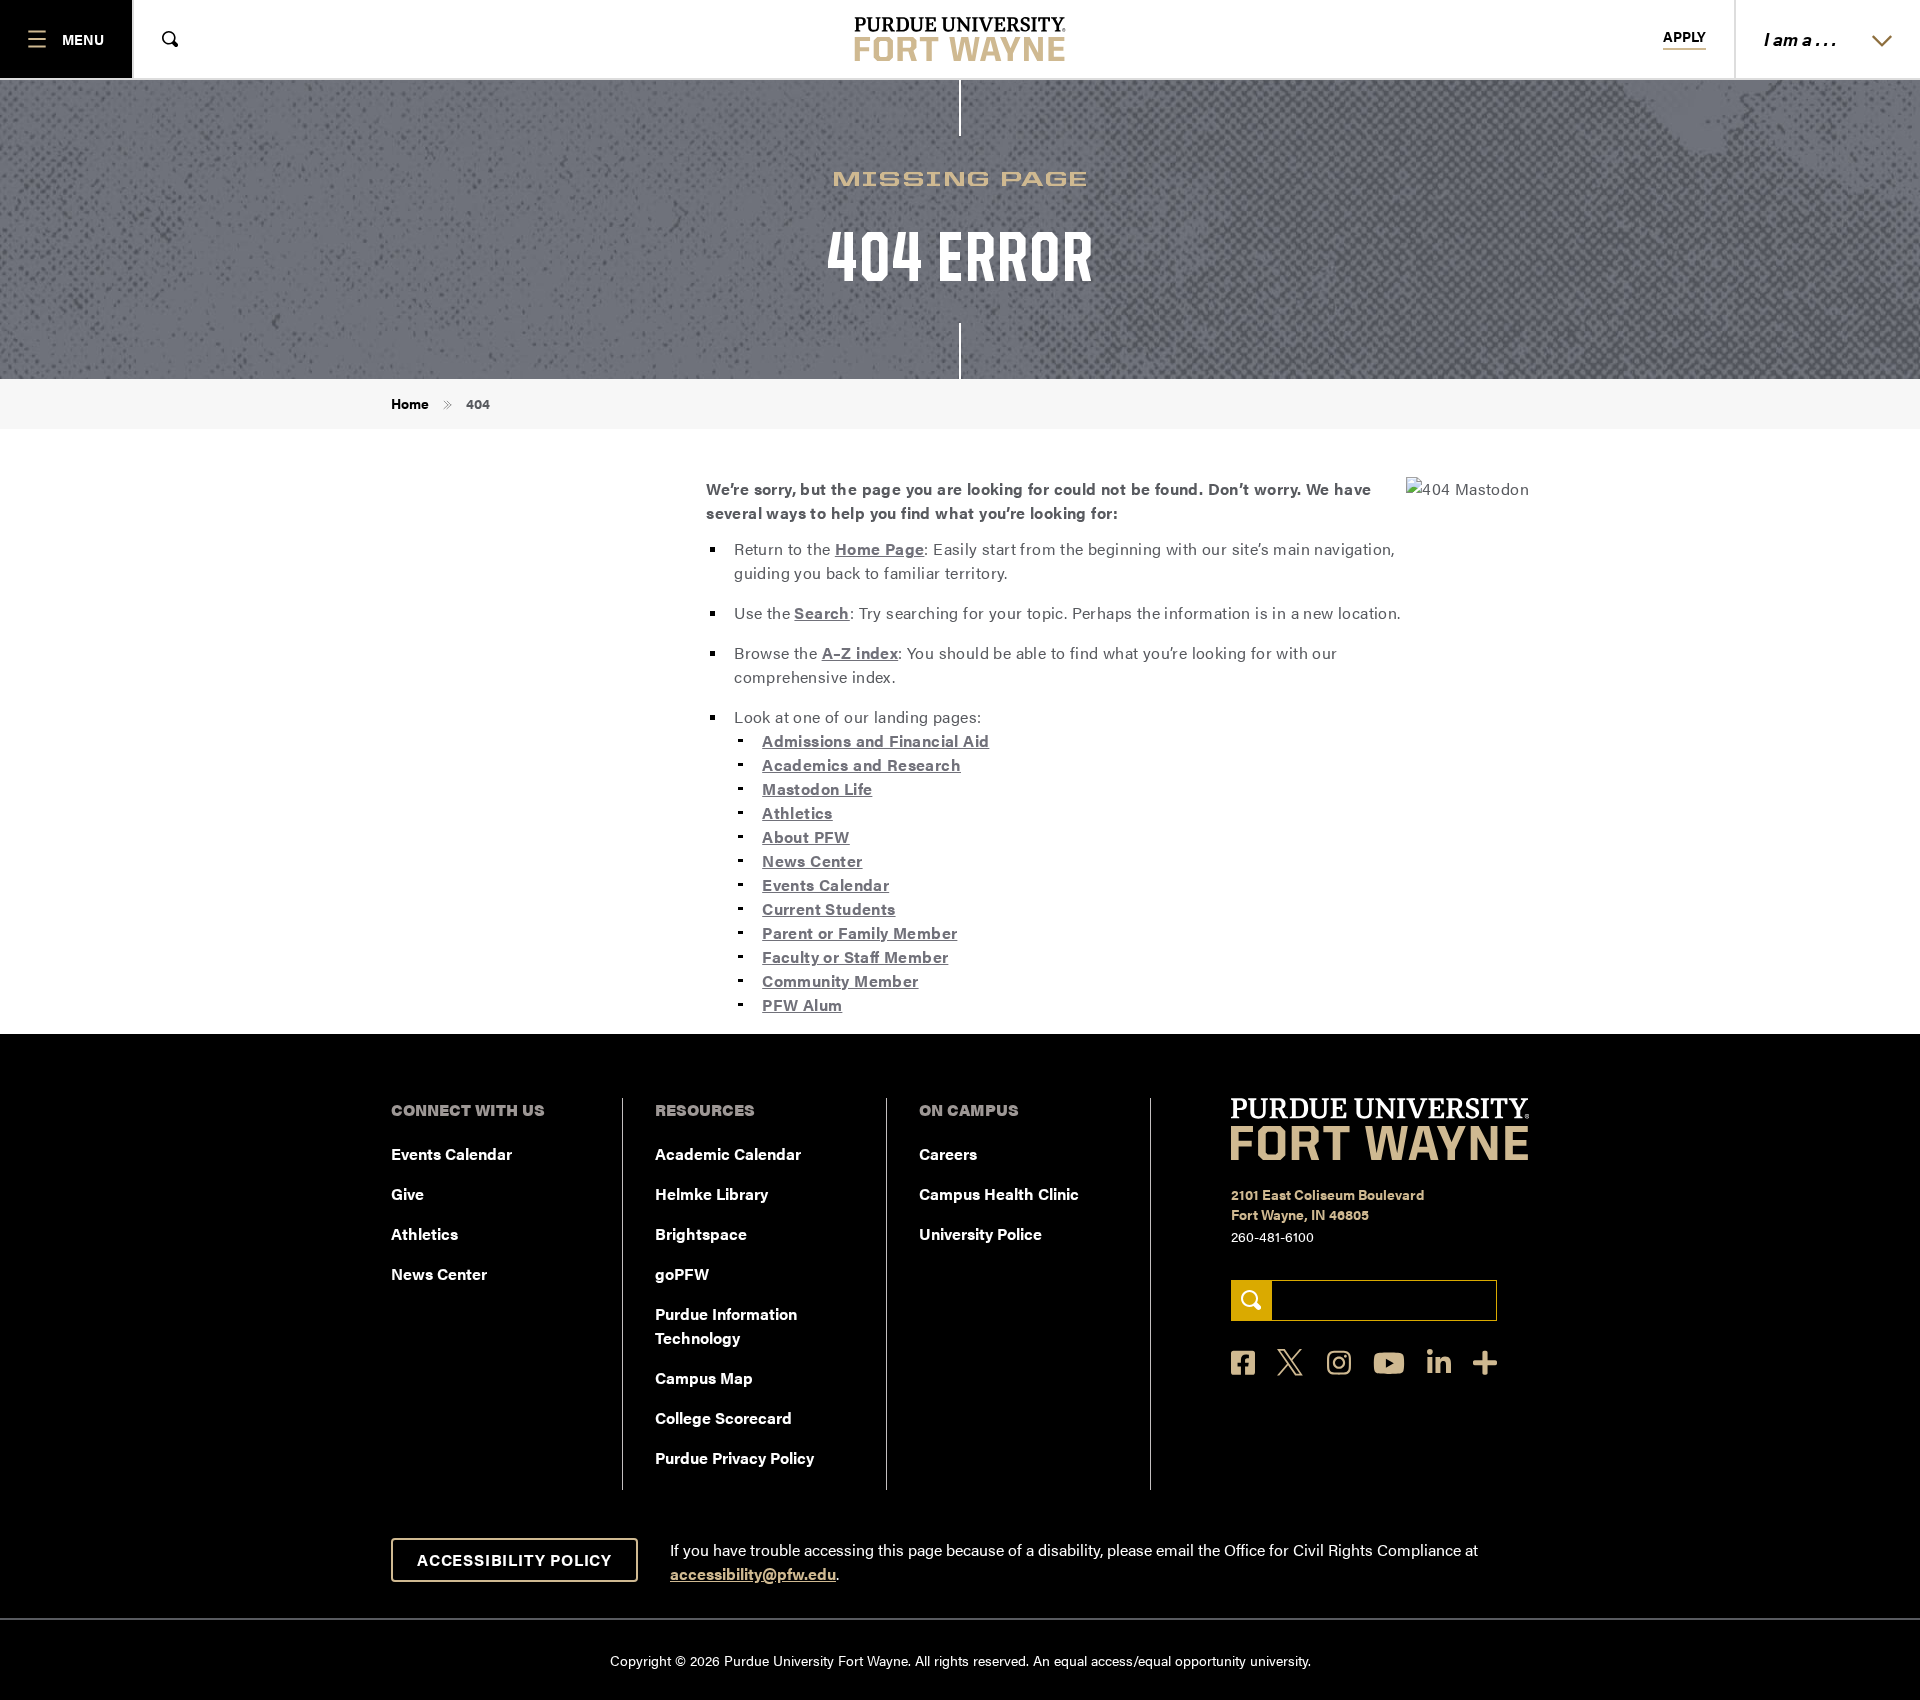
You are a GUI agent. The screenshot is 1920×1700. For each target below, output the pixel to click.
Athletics (797, 812)
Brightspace (701, 1233)
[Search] (1251, 1300)
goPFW (682, 1273)
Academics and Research (861, 764)
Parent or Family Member (859, 932)
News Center (812, 860)
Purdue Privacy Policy (734, 1457)
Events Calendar (825, 884)
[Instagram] (1339, 1362)
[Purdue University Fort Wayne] (960, 39)
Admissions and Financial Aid (875, 740)
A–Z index (860, 652)
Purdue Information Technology (726, 1325)
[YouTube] (1389, 1363)
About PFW (806, 836)
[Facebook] (1243, 1362)
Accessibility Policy (514, 1559)
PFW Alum (802, 1004)
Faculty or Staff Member (855, 956)
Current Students (828, 908)
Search (821, 612)
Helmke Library (711, 1193)
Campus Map (704, 1377)
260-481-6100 (1272, 1236)
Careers (948, 1153)
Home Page (880, 548)
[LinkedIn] (1439, 1362)
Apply (1684, 37)
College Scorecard (723, 1417)
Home (410, 403)
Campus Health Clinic (999, 1193)
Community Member (840, 980)
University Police (980, 1233)
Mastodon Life (817, 788)
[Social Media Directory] (1485, 1362)
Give (407, 1193)
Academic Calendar (728, 1153)
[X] (1291, 1363)
